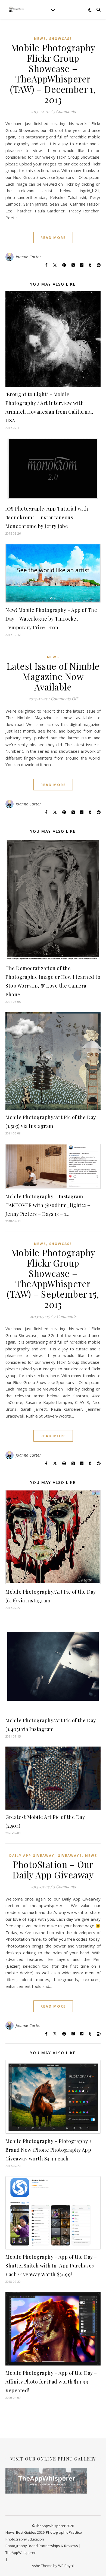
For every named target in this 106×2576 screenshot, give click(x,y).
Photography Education (25, 2539)
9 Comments (65, 1316)
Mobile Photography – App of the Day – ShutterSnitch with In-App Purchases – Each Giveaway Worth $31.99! (52, 2266)
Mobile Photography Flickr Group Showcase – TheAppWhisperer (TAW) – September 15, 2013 (53, 1278)
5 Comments (65, 111)
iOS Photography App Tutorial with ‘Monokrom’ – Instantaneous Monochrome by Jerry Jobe (47, 517)
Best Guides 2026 (30, 2532)
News (40, 39)
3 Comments (64, 1887)
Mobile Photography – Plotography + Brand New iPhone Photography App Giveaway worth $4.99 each (49, 2150)
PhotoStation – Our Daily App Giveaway (53, 1869)
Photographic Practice (64, 2532)
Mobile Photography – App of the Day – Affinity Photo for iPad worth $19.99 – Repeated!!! (51, 2382)
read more (53, 238)
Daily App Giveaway (32, 1856)
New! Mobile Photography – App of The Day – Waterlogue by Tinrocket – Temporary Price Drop (51, 619)
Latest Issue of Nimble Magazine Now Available (53, 676)
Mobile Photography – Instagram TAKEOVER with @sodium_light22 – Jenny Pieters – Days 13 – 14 (48, 1205)
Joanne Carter (29, 257)
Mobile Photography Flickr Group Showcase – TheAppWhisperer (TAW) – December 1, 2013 (53, 73)
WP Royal (66, 2566)
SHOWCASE (61, 39)
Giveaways (70, 1856)
